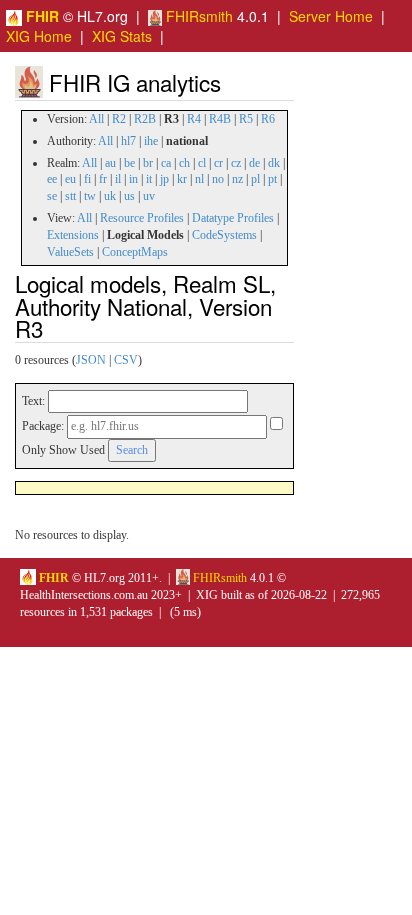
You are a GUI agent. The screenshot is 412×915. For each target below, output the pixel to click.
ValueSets (70, 252)
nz (237, 179)
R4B (220, 119)
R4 (194, 119)
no (218, 179)
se (52, 196)
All (96, 119)
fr (103, 179)
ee (52, 179)
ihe (151, 141)
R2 (119, 119)
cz (236, 163)
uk (110, 196)
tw (90, 196)
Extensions (73, 235)
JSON (91, 360)
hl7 (128, 141)
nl (199, 179)
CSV (126, 360)
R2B (145, 119)
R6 (268, 119)
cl (202, 163)
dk (274, 163)
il (118, 179)
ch (184, 163)
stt (70, 196)
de (254, 163)
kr (182, 179)
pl (255, 179)
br (148, 163)
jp (164, 179)
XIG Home (39, 36)
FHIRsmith (197, 16)
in (133, 179)
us (129, 196)
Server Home (331, 16)
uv (149, 196)
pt (272, 179)
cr (218, 163)
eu (70, 179)
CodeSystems (224, 235)
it (149, 179)
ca (166, 163)
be (129, 163)
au (110, 163)
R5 (246, 119)
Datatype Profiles (233, 218)
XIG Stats (122, 36)
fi (87, 179)
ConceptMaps (135, 252)
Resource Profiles (142, 218)
